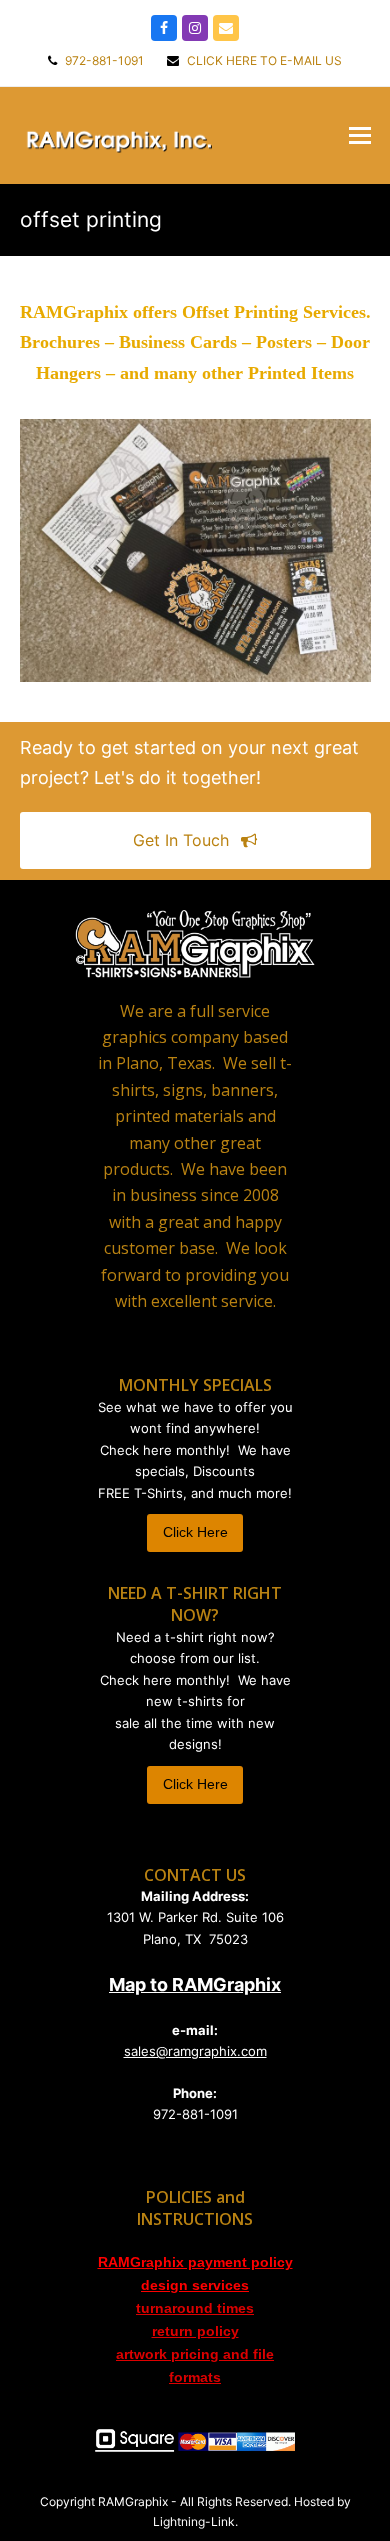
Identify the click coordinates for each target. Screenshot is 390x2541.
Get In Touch (181, 840)
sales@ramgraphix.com (195, 2051)
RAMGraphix (133, 2501)
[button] (360, 135)
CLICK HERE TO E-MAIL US (263, 60)
